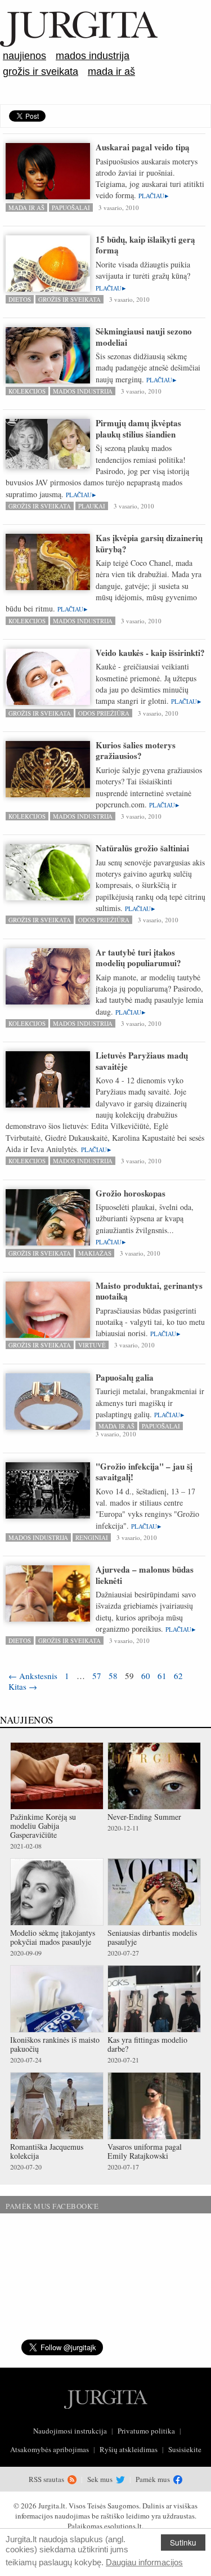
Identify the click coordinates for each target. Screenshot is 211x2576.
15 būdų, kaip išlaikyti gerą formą (145, 245)
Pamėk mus (154, 2479)
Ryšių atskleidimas (129, 2449)
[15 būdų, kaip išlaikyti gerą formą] (48, 277)
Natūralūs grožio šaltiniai (142, 848)
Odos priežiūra (104, 713)
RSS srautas (47, 2479)
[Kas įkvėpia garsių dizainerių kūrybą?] (48, 576)
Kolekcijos (27, 391)
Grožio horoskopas (131, 1193)
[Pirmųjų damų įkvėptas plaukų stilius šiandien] (48, 444)
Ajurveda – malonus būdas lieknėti (145, 1575)
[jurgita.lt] (79, 44)
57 (97, 1676)
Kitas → (23, 1686)
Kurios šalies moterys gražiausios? (136, 751)
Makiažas (95, 1253)
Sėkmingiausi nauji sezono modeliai (144, 337)
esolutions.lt (123, 2526)
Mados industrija (93, 56)
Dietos (20, 299)
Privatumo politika (146, 2431)
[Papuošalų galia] (48, 1407)
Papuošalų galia (125, 1377)
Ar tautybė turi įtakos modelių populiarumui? (138, 958)
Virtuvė (92, 1345)
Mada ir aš (111, 72)
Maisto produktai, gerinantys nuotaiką (149, 1291)
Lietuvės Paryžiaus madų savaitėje (142, 1061)
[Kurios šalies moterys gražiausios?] (48, 774)
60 (146, 1676)
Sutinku (183, 2542)
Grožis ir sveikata (41, 72)
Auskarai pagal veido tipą (143, 147)
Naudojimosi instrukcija (70, 2431)
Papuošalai (71, 207)
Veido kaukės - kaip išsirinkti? (150, 653)
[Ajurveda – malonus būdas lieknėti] (48, 1619)
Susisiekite (185, 2449)
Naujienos (24, 56)
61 (162, 1676)
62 (178, 1676)
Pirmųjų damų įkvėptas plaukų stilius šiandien (138, 428)
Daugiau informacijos (144, 2562)
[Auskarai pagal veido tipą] (48, 188)
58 (113, 1676)
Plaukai (92, 506)
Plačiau (151, 196)
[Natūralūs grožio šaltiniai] (48, 878)
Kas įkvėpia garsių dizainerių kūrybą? (149, 543)
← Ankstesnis (33, 1676)
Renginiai (92, 1537)
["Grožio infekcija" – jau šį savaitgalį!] (48, 1491)
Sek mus (101, 2479)
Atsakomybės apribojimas (50, 2449)
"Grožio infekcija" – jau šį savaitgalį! (144, 1472)
